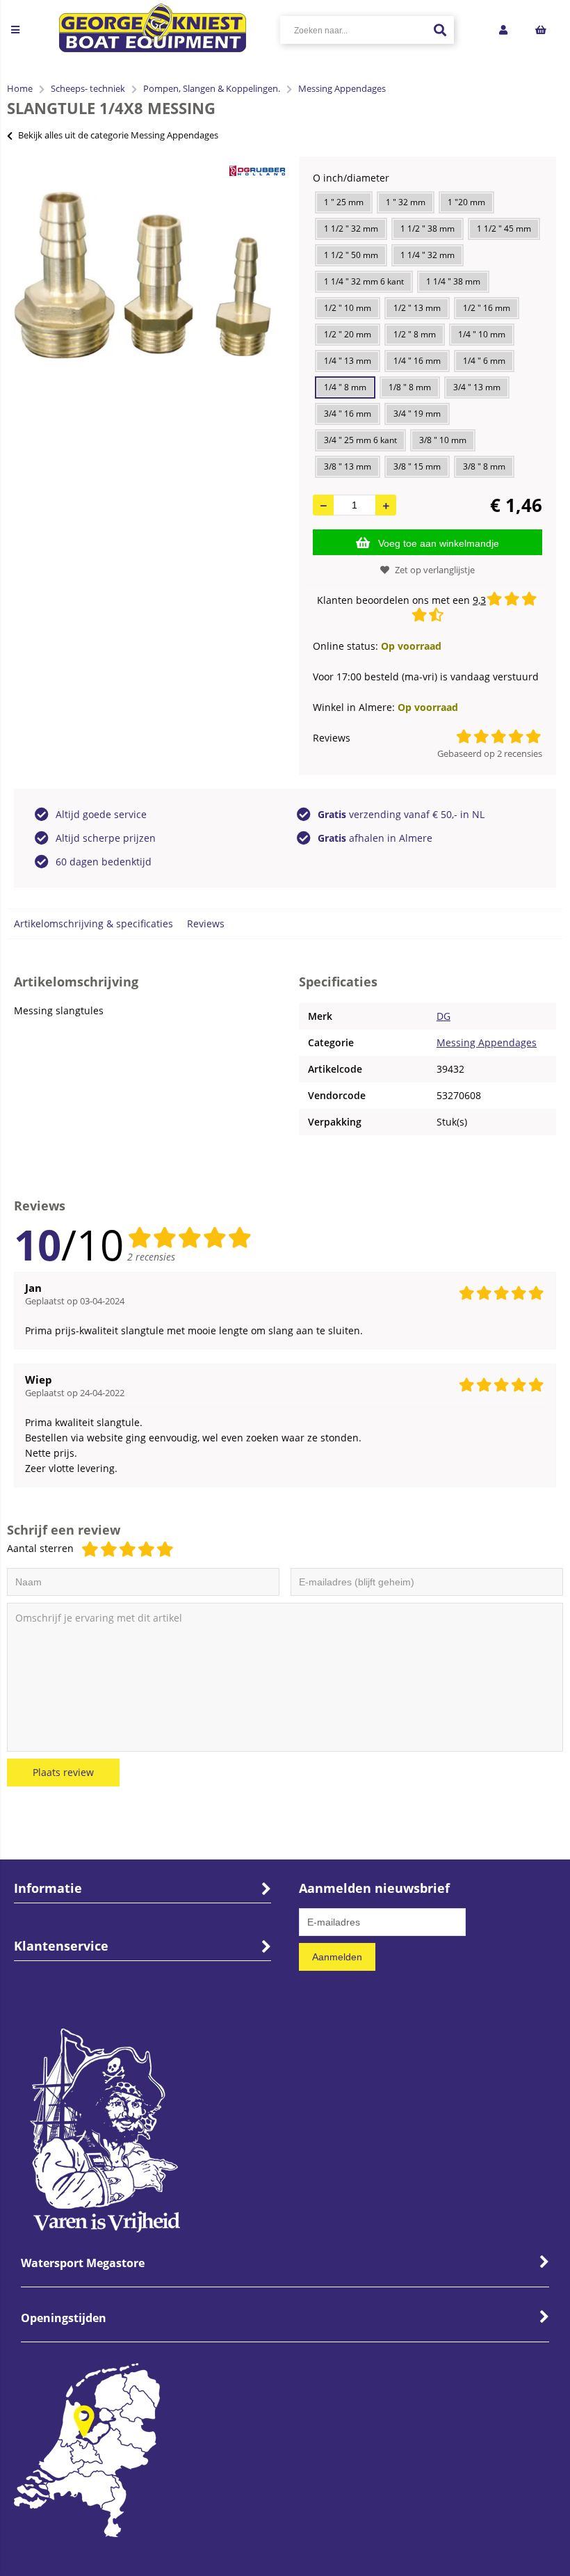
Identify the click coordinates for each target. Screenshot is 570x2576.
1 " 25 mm (344, 202)
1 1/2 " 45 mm (504, 229)
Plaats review (63, 1772)
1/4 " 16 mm (417, 361)
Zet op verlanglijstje (435, 570)
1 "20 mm (466, 202)
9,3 (479, 600)
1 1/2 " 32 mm (351, 229)
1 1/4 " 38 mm (453, 281)
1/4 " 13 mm (348, 361)
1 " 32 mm (406, 202)
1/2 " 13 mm (417, 308)
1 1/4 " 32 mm (427, 255)
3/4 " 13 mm (477, 387)
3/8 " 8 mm (484, 466)
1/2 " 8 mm (415, 334)
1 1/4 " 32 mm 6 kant (364, 281)
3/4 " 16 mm (348, 414)
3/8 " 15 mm (417, 466)
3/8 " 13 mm (348, 466)
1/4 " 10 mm (482, 334)
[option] (142, 275)
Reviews (206, 923)
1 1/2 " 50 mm (351, 255)
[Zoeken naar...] (440, 30)
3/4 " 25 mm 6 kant (360, 440)
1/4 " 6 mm (484, 361)
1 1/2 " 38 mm (427, 229)
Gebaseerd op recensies (490, 753)
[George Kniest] (153, 30)
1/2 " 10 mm (348, 308)
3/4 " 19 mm (417, 414)
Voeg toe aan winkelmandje (439, 543)
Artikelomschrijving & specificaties (93, 923)
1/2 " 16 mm (487, 308)
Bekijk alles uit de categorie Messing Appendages (118, 135)
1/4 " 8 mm (345, 387)
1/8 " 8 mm (410, 387)
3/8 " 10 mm (443, 440)
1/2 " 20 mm (348, 334)
